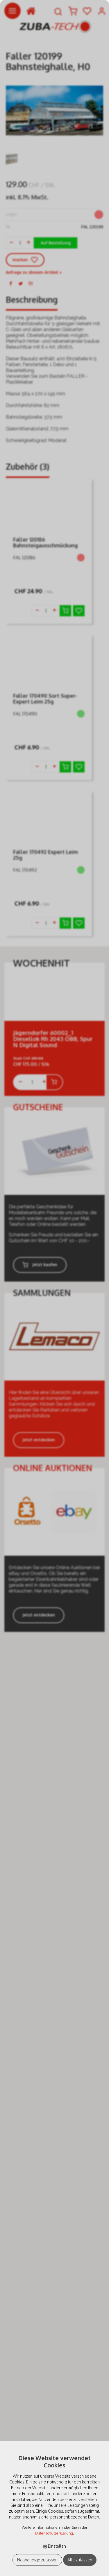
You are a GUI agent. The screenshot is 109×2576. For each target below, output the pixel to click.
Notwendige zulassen (37, 2560)
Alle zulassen (80, 2560)
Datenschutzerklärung (54, 2533)
